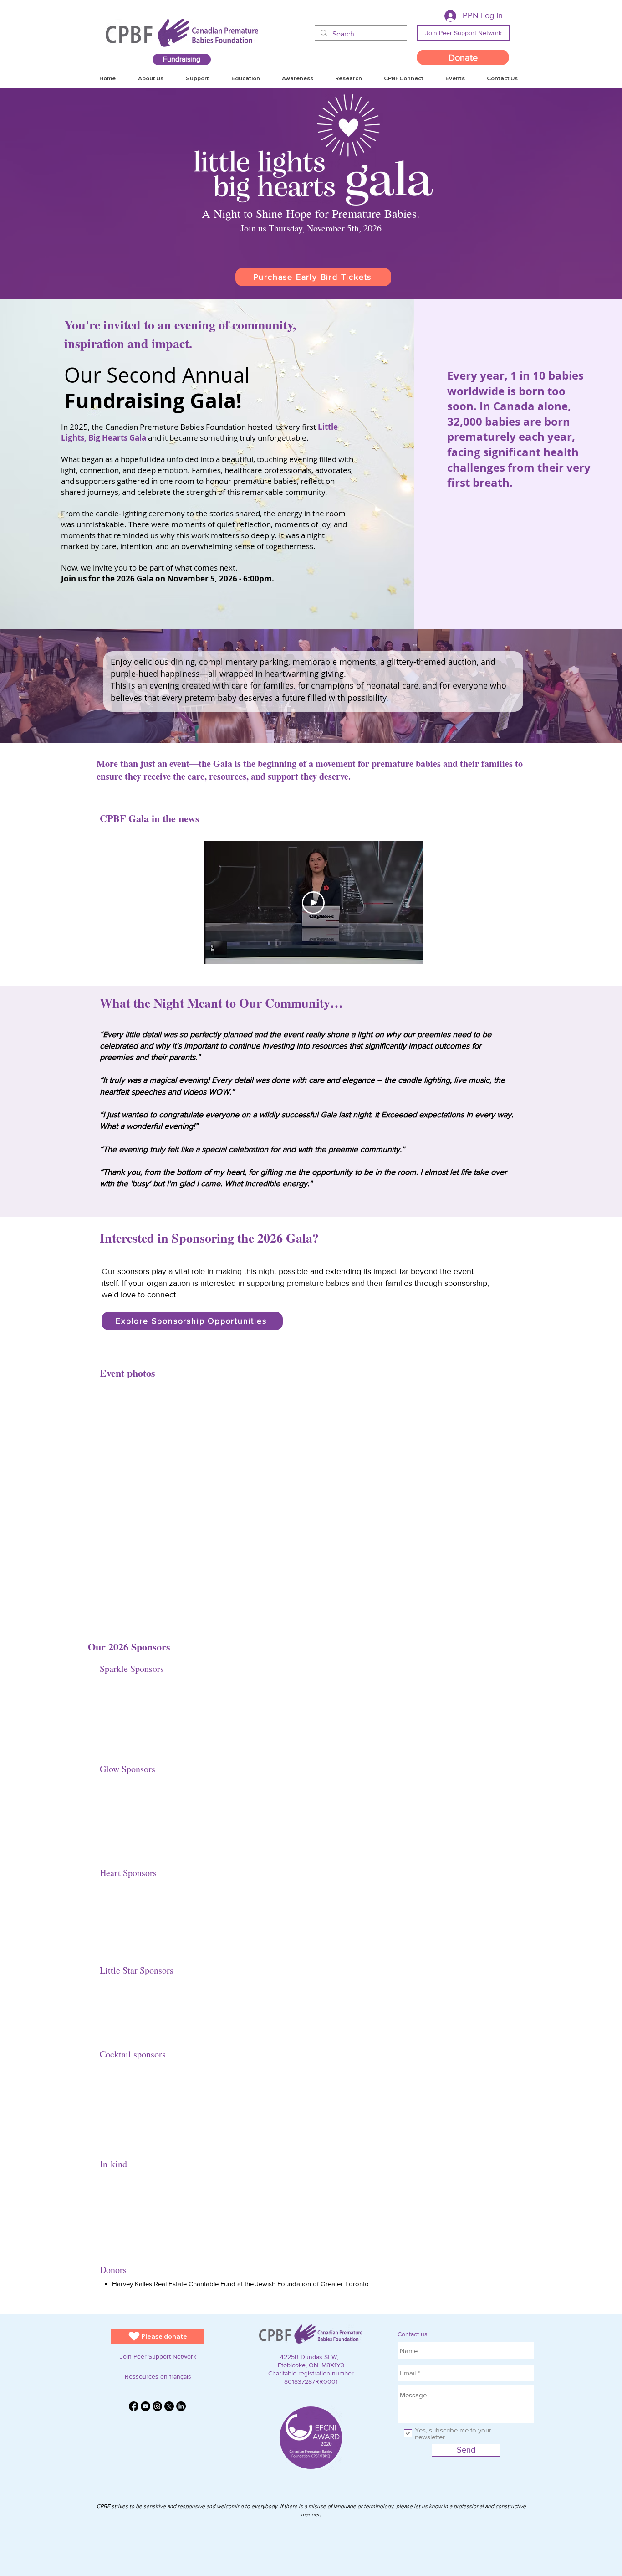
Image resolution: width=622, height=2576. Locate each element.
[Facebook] (134, 2406)
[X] (169, 2406)
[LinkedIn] (181, 2406)
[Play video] (313, 903)
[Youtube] (145, 2406)
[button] (502, 78)
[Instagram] (157, 2406)
